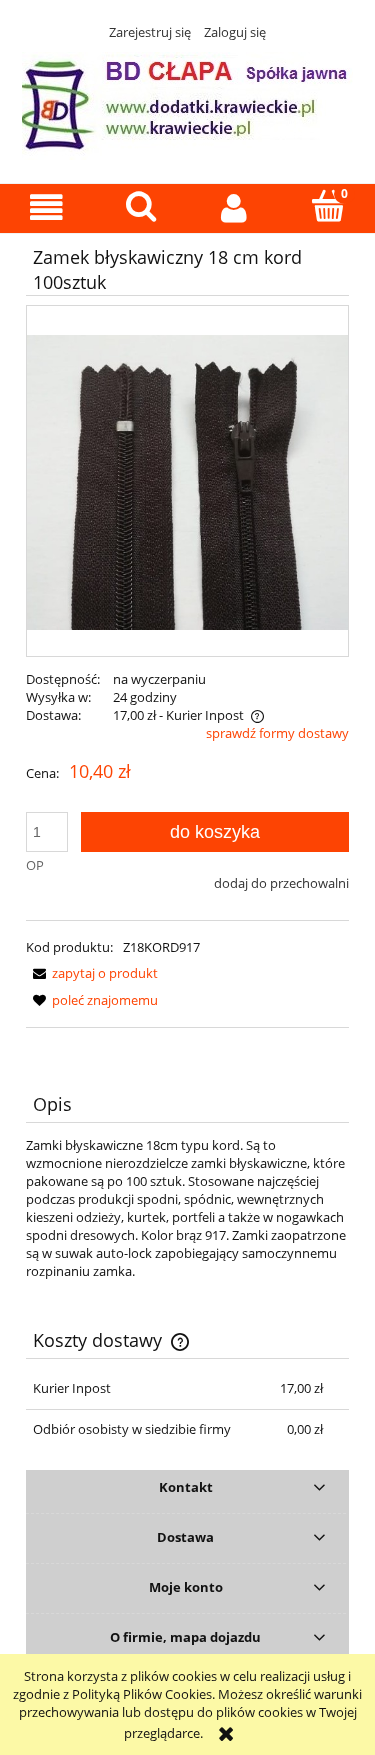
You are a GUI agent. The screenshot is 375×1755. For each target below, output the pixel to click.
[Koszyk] (328, 206)
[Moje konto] (235, 207)
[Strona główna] (187, 103)
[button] (47, 207)
